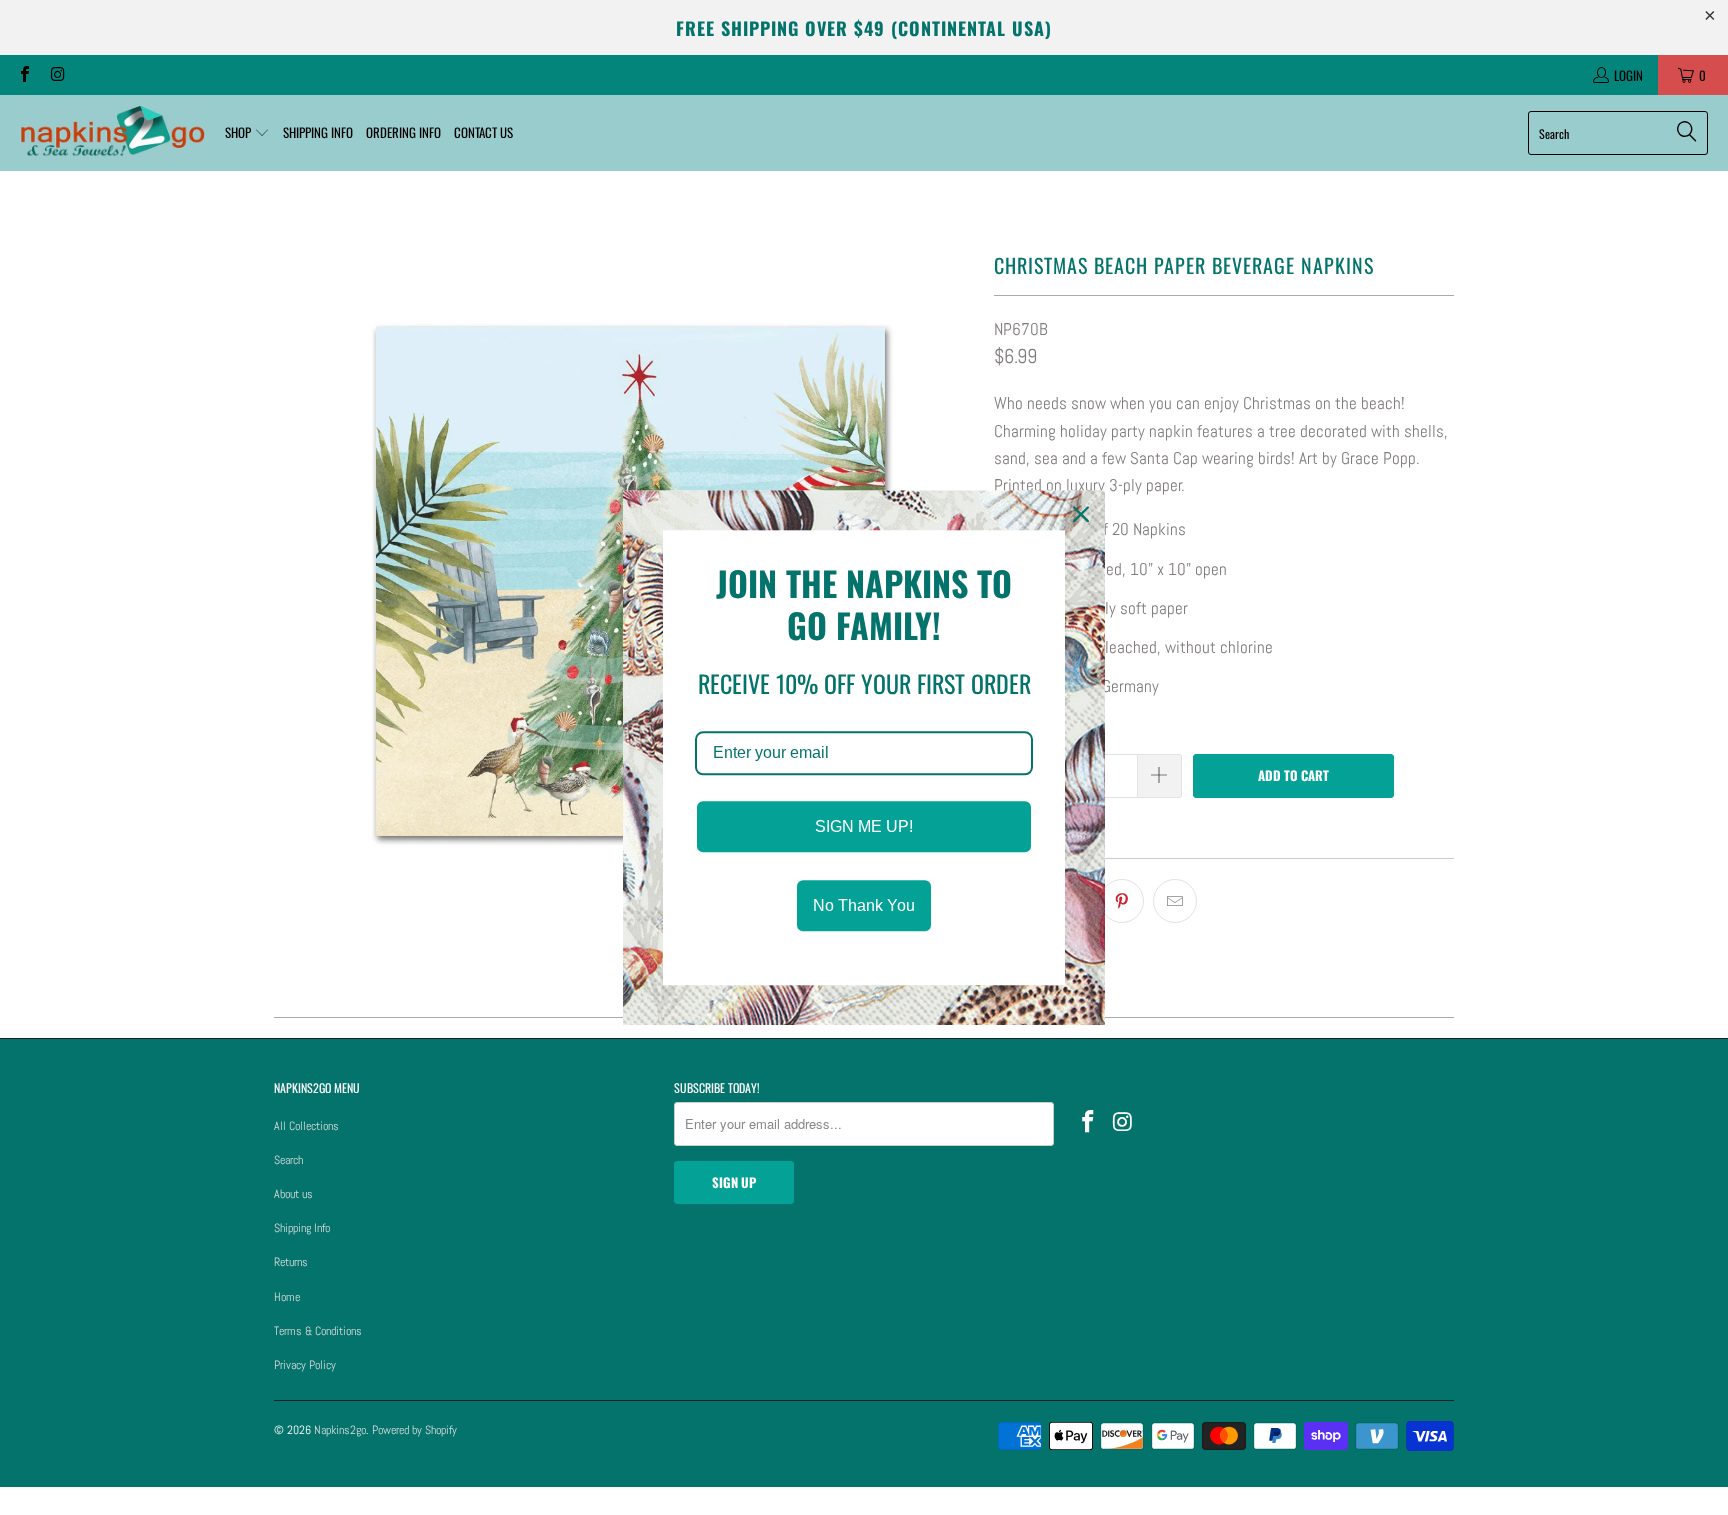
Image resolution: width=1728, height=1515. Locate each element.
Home (287, 1297)
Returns (291, 1262)
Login (1628, 75)
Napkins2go (340, 1430)
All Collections (306, 1126)
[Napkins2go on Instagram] (56, 75)
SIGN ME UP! (864, 826)
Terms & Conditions (318, 1331)
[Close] (1081, 514)
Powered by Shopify (414, 1430)
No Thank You (864, 905)
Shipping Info (302, 1228)
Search (288, 1160)
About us (293, 1194)
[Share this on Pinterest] (1122, 901)
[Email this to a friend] (1175, 901)
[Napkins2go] (112, 133)
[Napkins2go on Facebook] (24, 75)
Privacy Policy (305, 1365)
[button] (247, 133)
